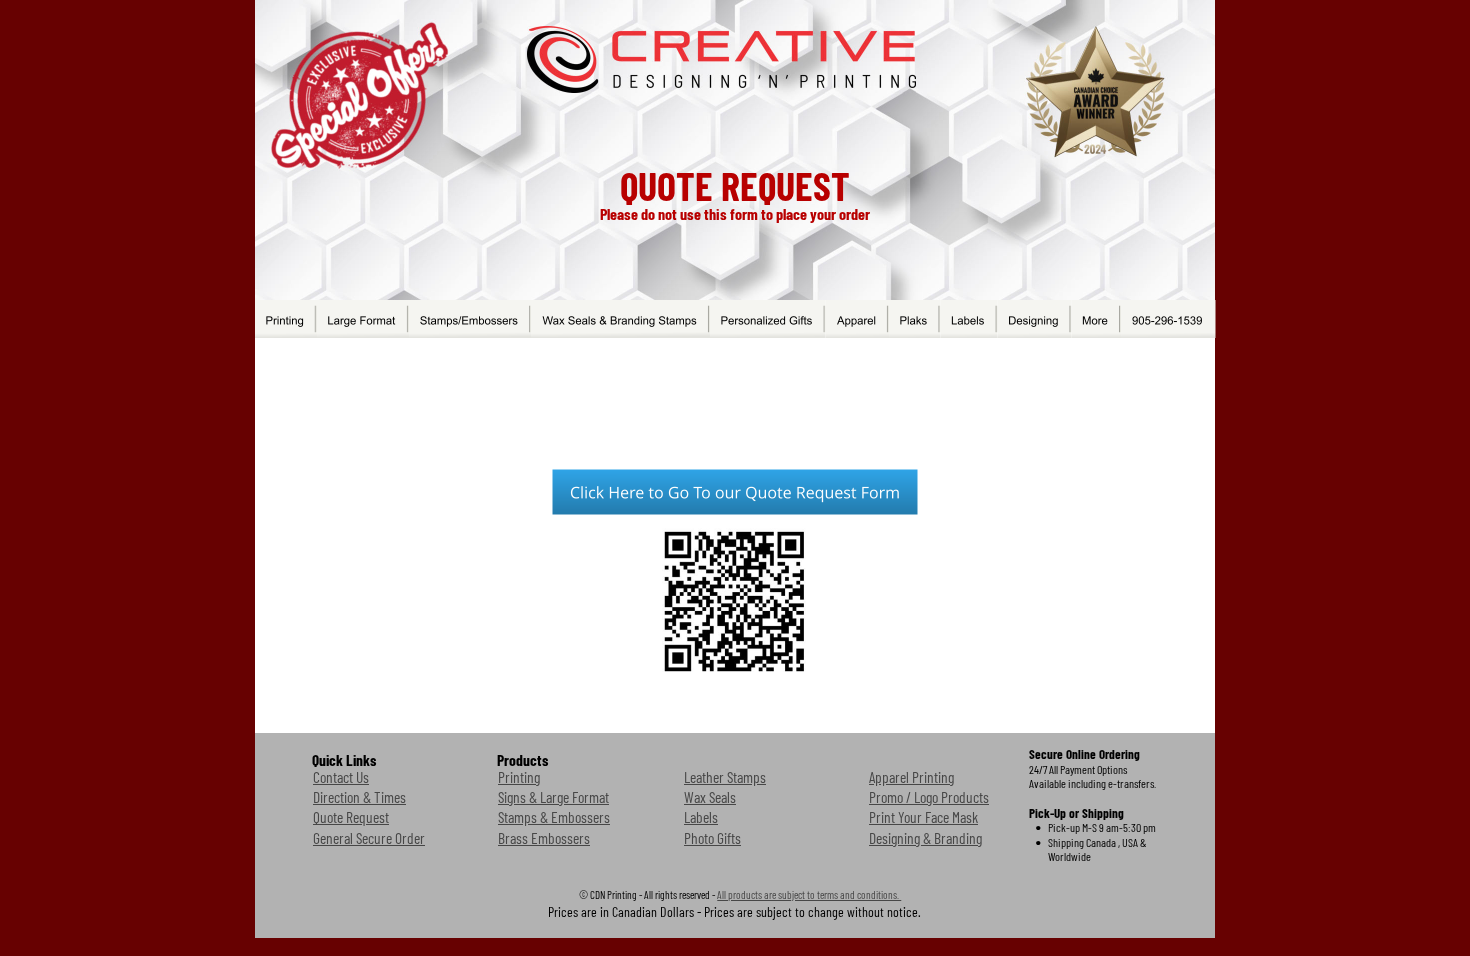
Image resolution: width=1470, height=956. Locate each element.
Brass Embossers (544, 837)
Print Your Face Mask (923, 816)
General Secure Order (369, 837)
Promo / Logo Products (929, 796)
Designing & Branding (925, 837)
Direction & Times (359, 796)
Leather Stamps (725, 776)
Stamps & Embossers (554, 816)
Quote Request (351, 816)
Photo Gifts (712, 837)
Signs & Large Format (553, 796)
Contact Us (341, 776)
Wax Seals (710, 796)
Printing (519, 776)
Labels (701, 816)
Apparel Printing (911, 776)
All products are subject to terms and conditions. (809, 894)
